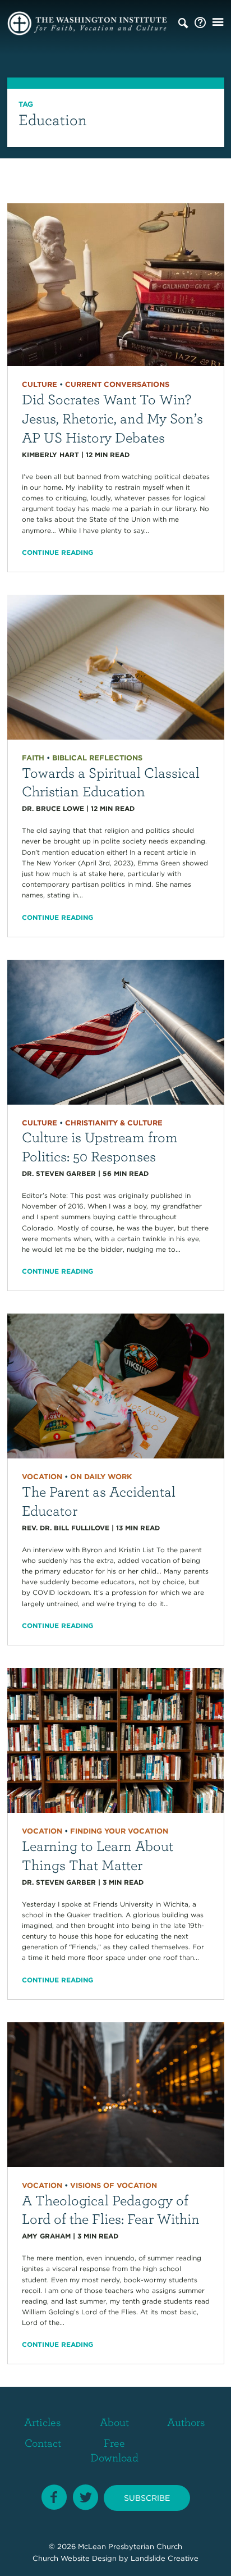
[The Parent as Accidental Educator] (116, 1385)
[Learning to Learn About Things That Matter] (116, 1740)
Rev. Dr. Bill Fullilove (66, 1528)
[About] (200, 23)
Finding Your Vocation (119, 1831)
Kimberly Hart (50, 455)
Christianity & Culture (114, 1123)
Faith (33, 758)
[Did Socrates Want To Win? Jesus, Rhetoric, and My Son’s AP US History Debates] (116, 284)
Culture (40, 384)
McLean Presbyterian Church (130, 2547)
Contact (43, 2443)
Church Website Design (75, 2558)
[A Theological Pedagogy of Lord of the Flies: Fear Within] (116, 2094)
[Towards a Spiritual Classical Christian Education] (116, 666)
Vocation (42, 1477)
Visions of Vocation (114, 2185)
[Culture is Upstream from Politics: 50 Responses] (116, 1031)
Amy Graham (46, 2236)
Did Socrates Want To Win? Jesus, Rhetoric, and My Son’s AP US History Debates (112, 418)
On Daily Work (101, 1477)
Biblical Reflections (97, 758)
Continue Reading (57, 552)
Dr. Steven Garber (59, 1173)
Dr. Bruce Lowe (53, 808)
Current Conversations (117, 384)
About (114, 2422)
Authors (186, 2422)
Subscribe (147, 2498)
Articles (43, 2422)
